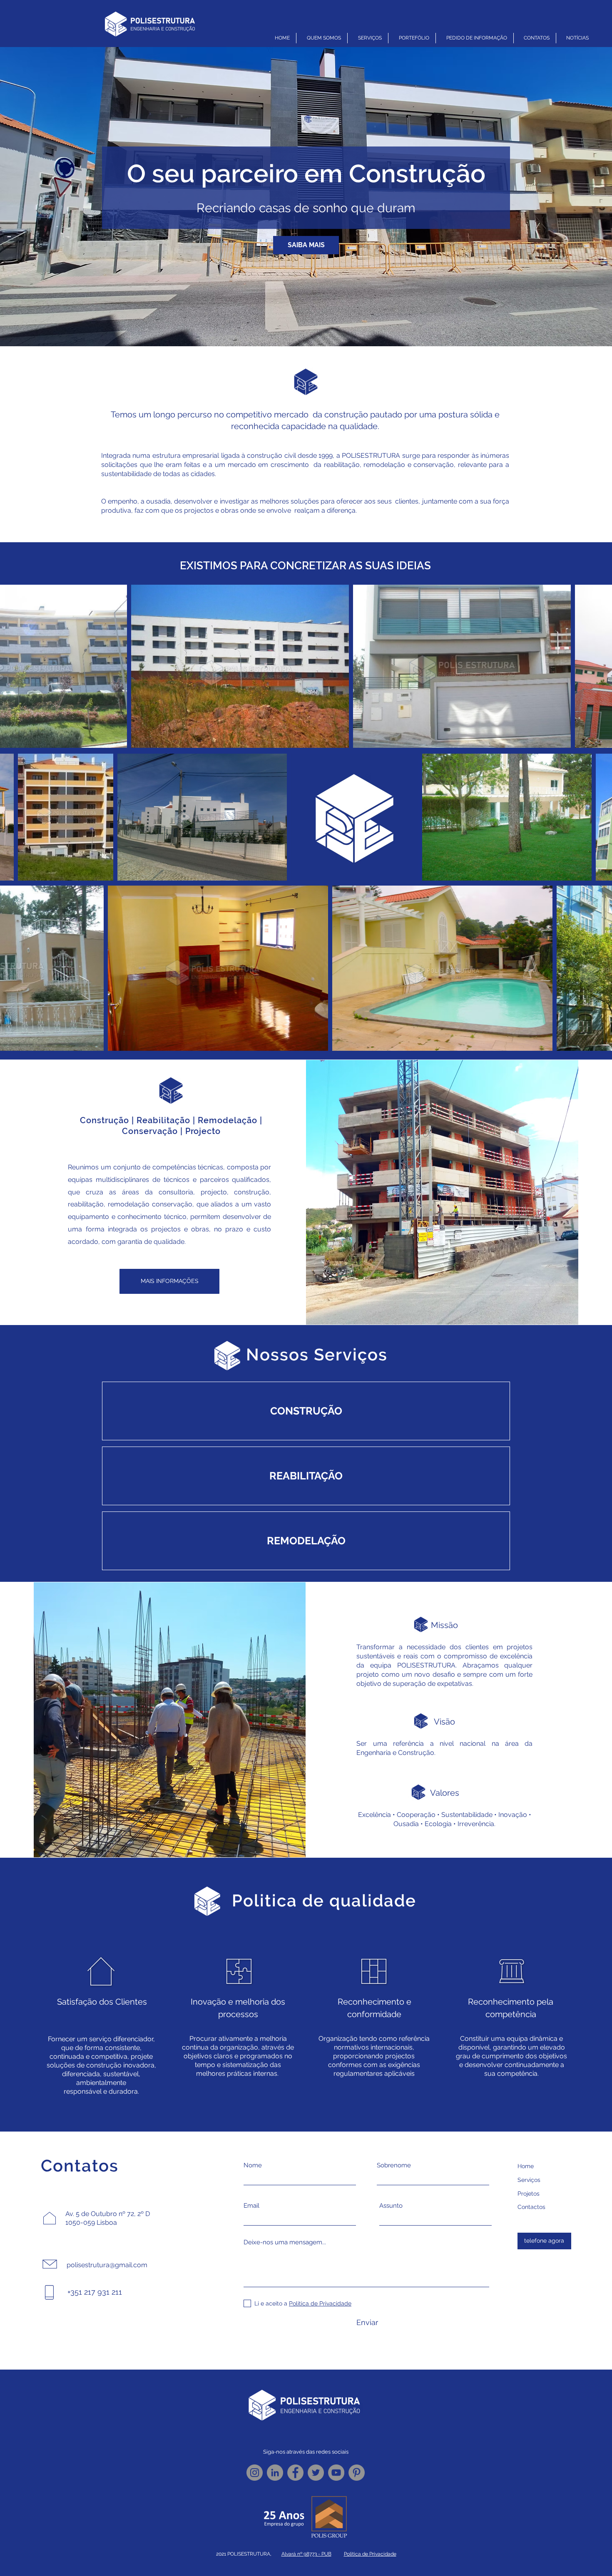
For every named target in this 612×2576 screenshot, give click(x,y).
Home (526, 2166)
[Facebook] (295, 2473)
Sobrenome (394, 2165)
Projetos (529, 2194)
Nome (253, 2165)
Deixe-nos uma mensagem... (285, 2242)
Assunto (391, 2206)
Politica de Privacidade (370, 2554)
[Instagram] (255, 2473)
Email (251, 2206)
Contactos (531, 2207)
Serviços (529, 2180)
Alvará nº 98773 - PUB (306, 2554)
